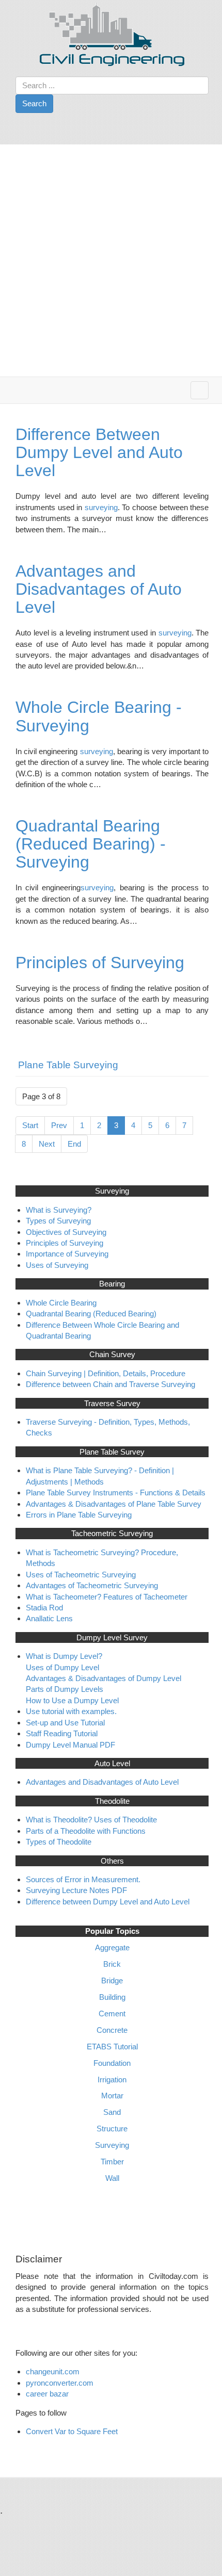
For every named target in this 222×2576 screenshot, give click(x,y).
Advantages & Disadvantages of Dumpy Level (104, 1678)
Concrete (112, 2030)
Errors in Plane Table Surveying (79, 1515)
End (74, 1144)
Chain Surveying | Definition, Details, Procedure (106, 1373)
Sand (112, 2112)
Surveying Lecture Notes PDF (76, 1890)
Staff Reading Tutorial (62, 1733)
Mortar (112, 2096)
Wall (112, 2178)
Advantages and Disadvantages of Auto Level (99, 589)
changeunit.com (53, 2371)
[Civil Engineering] (112, 34)
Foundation (112, 2063)
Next (47, 1144)
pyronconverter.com (60, 2383)
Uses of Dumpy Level (62, 1667)
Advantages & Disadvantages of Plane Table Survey (114, 1504)
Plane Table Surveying (68, 1065)
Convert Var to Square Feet (72, 2431)
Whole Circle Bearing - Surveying (99, 716)
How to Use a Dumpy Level (72, 1700)
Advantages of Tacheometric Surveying (92, 1585)
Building (112, 1997)
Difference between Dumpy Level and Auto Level (108, 1902)
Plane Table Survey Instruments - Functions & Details (116, 1493)
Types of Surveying (58, 1221)
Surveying (112, 2145)
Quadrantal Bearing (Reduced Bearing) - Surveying (91, 844)
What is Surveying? (59, 1210)
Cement (112, 2013)
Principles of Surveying (100, 963)
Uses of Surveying (57, 1265)
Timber (112, 2162)
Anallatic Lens (49, 1618)
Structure (112, 2129)
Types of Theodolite (59, 1842)
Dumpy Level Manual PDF (70, 1745)
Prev (59, 1125)
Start (30, 1125)
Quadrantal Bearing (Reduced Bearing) (91, 1314)
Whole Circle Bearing (61, 1303)
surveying (101, 507)
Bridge (112, 1980)
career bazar (48, 2394)
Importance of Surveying (67, 1254)
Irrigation (112, 2080)
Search (34, 103)
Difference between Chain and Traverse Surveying (110, 1384)
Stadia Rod (44, 1608)
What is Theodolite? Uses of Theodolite (91, 1820)
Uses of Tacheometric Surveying (81, 1575)
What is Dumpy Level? (64, 1656)
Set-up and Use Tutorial (65, 1723)
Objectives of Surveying (66, 1232)
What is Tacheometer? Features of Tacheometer (107, 1597)
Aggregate (112, 1947)
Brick (112, 1964)
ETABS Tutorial (112, 2047)
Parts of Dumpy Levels (65, 1689)
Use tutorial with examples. (71, 1711)
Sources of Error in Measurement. (83, 1879)
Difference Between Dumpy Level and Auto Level (99, 452)
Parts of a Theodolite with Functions (86, 1831)
